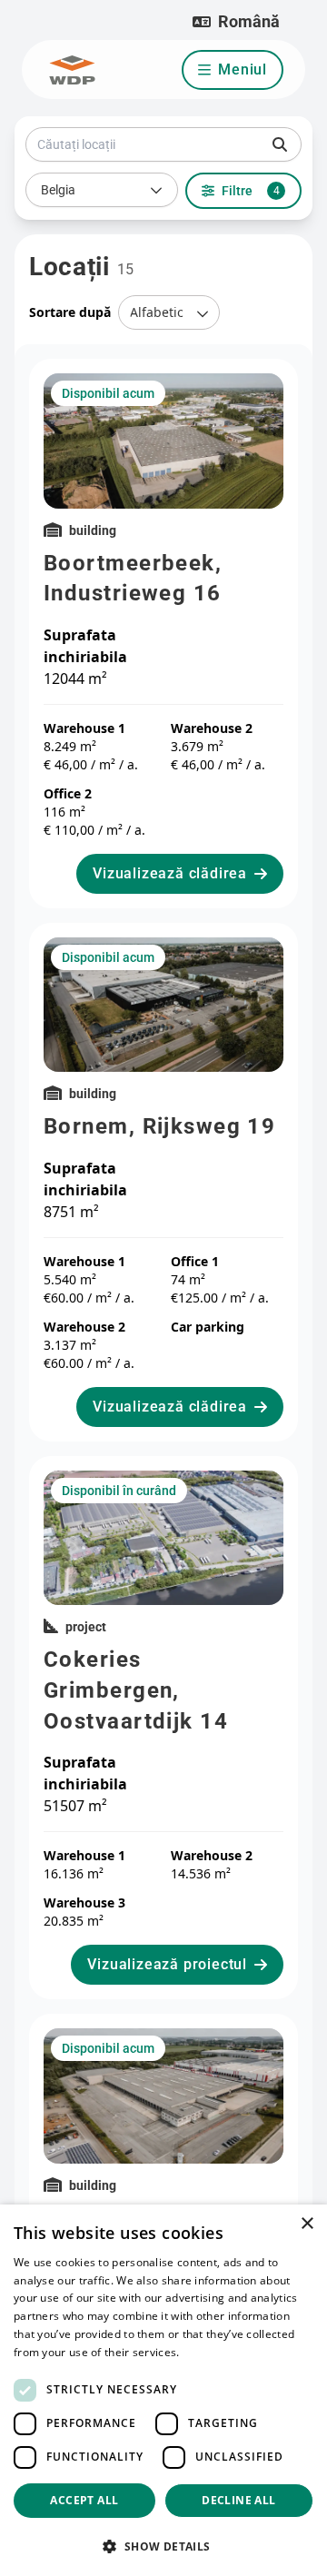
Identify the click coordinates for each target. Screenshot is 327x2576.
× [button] (307, 2224)
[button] (236, 22)
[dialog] (163, 2390)
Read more (212, 2352)
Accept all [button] (84, 2500)
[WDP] (72, 70)
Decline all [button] (238, 2500)
